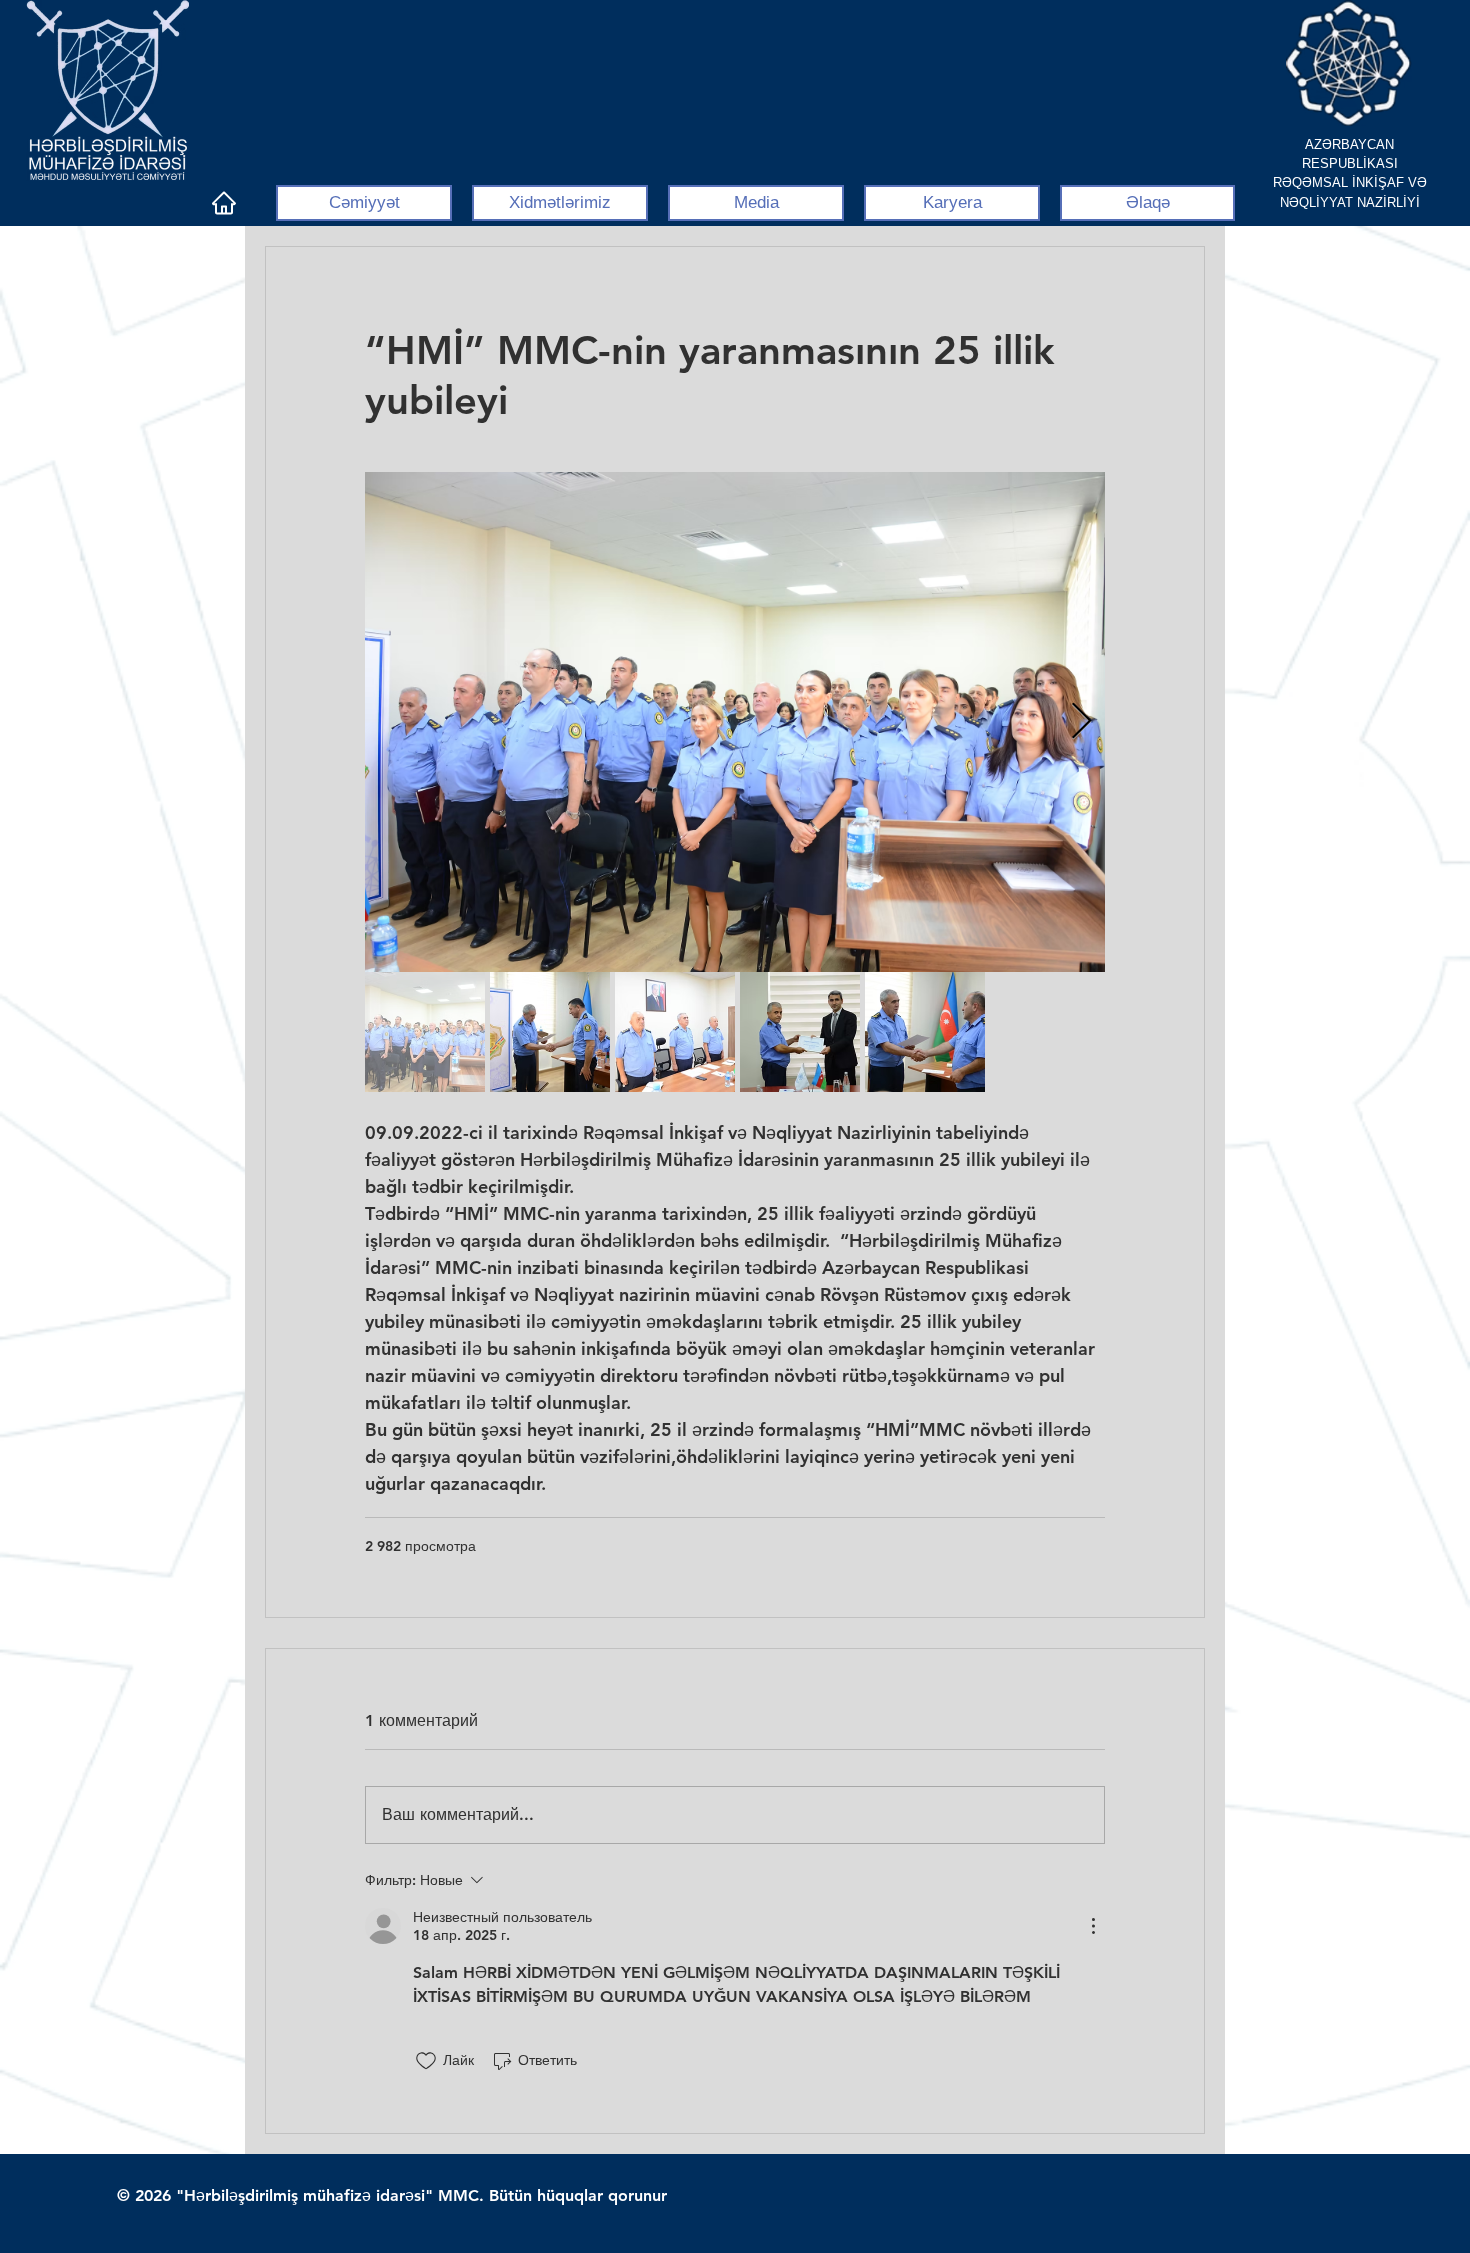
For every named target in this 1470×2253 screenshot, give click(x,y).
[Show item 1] (425, 1032)
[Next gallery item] (1081, 721)
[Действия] (1093, 1926)
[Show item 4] (800, 1032)
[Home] (223, 203)
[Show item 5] (925, 1032)
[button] (364, 203)
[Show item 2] (550, 1032)
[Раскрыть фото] (735, 722)
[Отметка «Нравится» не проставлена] (426, 2061)
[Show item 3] (675, 1032)
